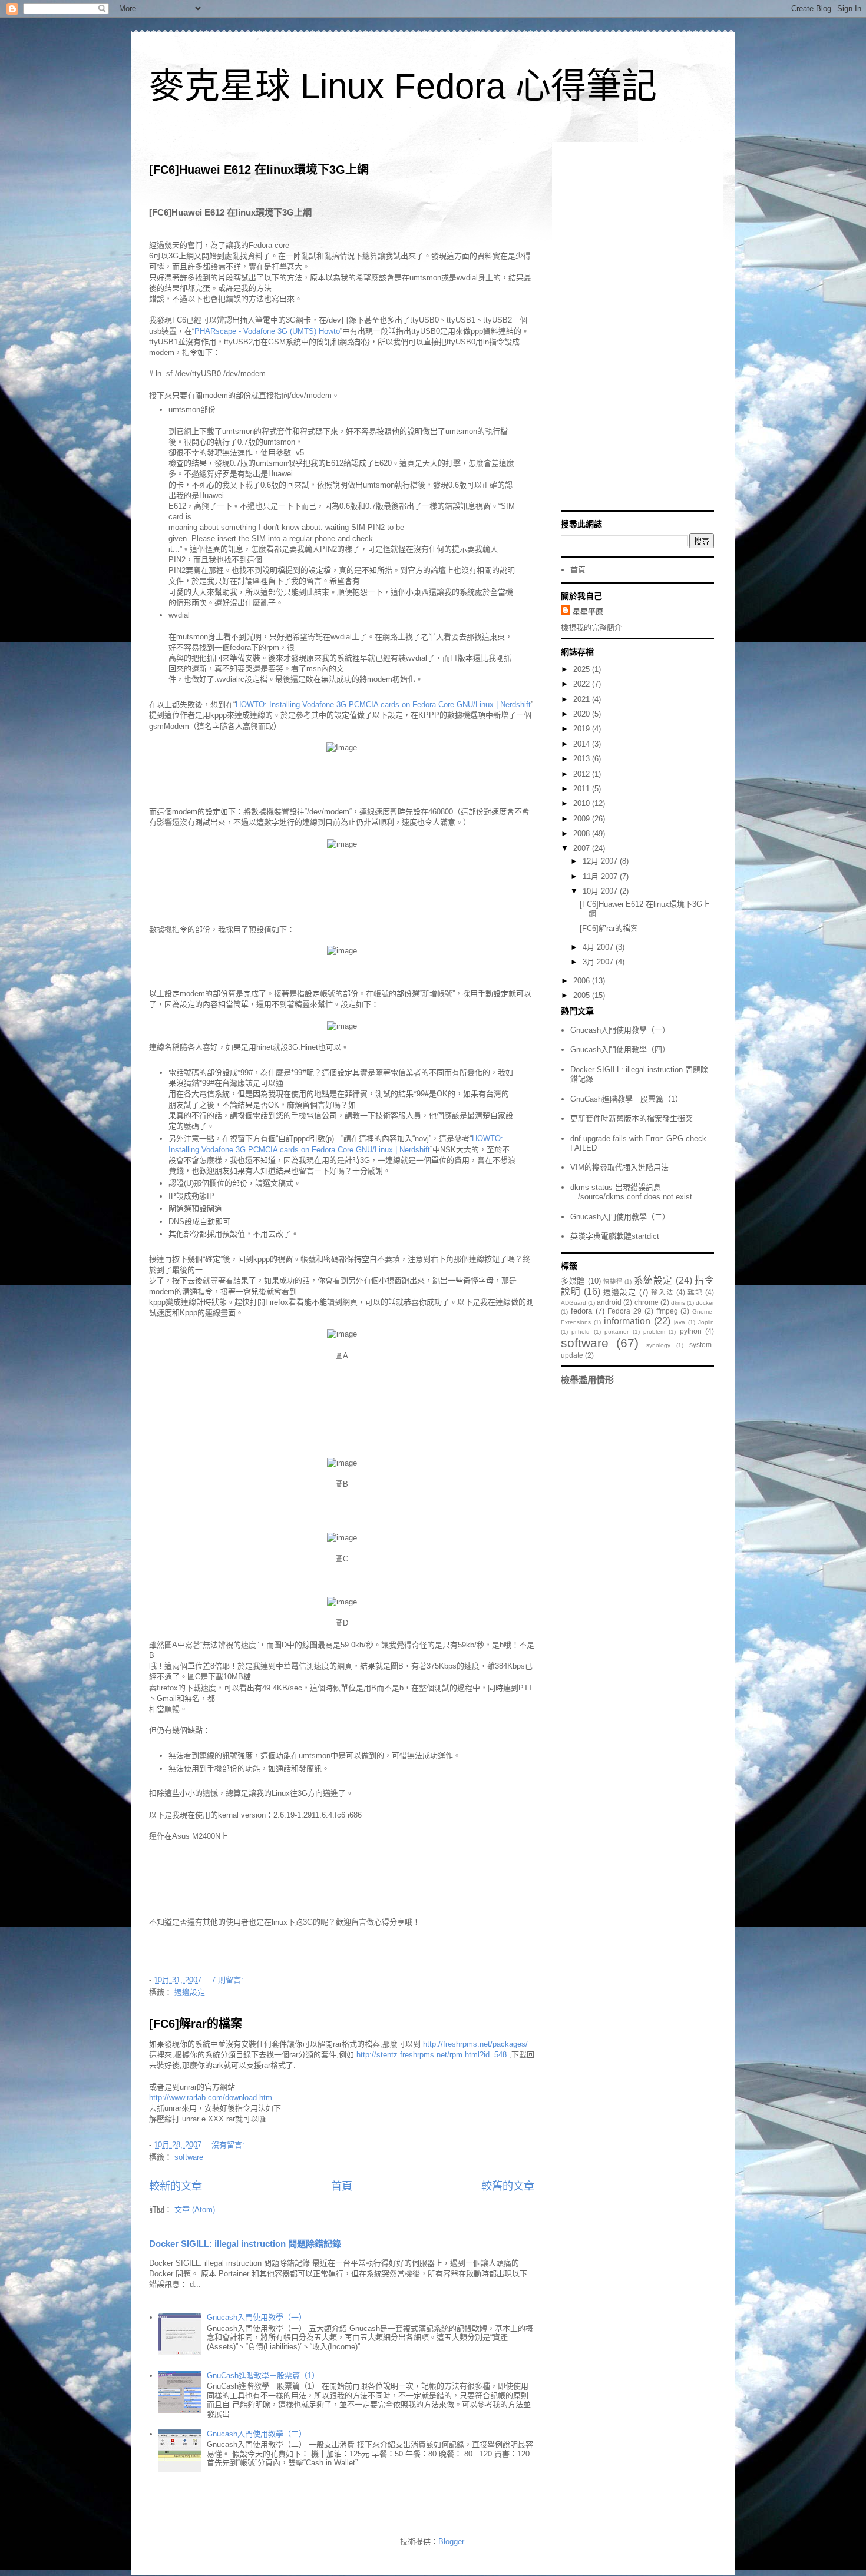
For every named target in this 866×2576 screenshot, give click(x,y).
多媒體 (573, 1281)
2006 (583, 981)
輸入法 (662, 1292)
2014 (583, 744)
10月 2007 (601, 891)
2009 (583, 819)
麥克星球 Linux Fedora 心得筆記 (403, 86)
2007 (583, 848)
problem (654, 1332)
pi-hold (581, 1332)
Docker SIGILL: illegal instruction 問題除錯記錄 (245, 2244)
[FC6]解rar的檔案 (196, 2024)
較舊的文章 (508, 2186)
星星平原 (588, 611)
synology (658, 1345)
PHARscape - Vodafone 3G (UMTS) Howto (267, 331)
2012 (583, 774)
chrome (647, 1302)
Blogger (451, 2542)
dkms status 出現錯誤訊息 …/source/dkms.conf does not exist (631, 1192)
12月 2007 (601, 861)
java (680, 1322)
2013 (583, 759)
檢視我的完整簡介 (591, 627)
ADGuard (574, 1303)
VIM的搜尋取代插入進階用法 (619, 1167)
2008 (583, 833)
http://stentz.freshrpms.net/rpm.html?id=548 (432, 2055)
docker (705, 1303)
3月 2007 (599, 962)
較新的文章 (176, 2186)
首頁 (342, 2186)
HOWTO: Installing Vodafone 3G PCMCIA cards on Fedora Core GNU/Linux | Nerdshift (383, 704)
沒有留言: (229, 2145)
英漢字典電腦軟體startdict (615, 1236)
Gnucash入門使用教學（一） (257, 2317)
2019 (583, 729)
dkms (678, 1303)
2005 (583, 995)
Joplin (706, 1322)
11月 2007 (601, 876)
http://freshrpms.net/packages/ (475, 2044)
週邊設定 (190, 1992)
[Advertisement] (637, 328)
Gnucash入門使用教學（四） (620, 1050)
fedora (581, 1311)
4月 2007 (599, 947)
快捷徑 (613, 1282)
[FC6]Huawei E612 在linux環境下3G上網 (259, 170)
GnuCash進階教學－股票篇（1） (263, 2376)
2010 (583, 803)
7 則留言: (229, 1980)
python (691, 1331)
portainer (617, 1332)
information (627, 1321)
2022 (583, 684)
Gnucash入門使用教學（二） (257, 2434)
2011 (583, 789)
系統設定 (654, 1280)
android (609, 1302)
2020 (583, 714)
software (189, 2157)
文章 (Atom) (195, 2209)
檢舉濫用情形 (587, 1380)
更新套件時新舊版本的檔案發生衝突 (632, 1118)
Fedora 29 (624, 1311)
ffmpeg (667, 1311)
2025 (583, 669)
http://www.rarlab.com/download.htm (211, 2098)
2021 (583, 699)
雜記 (695, 1292)
